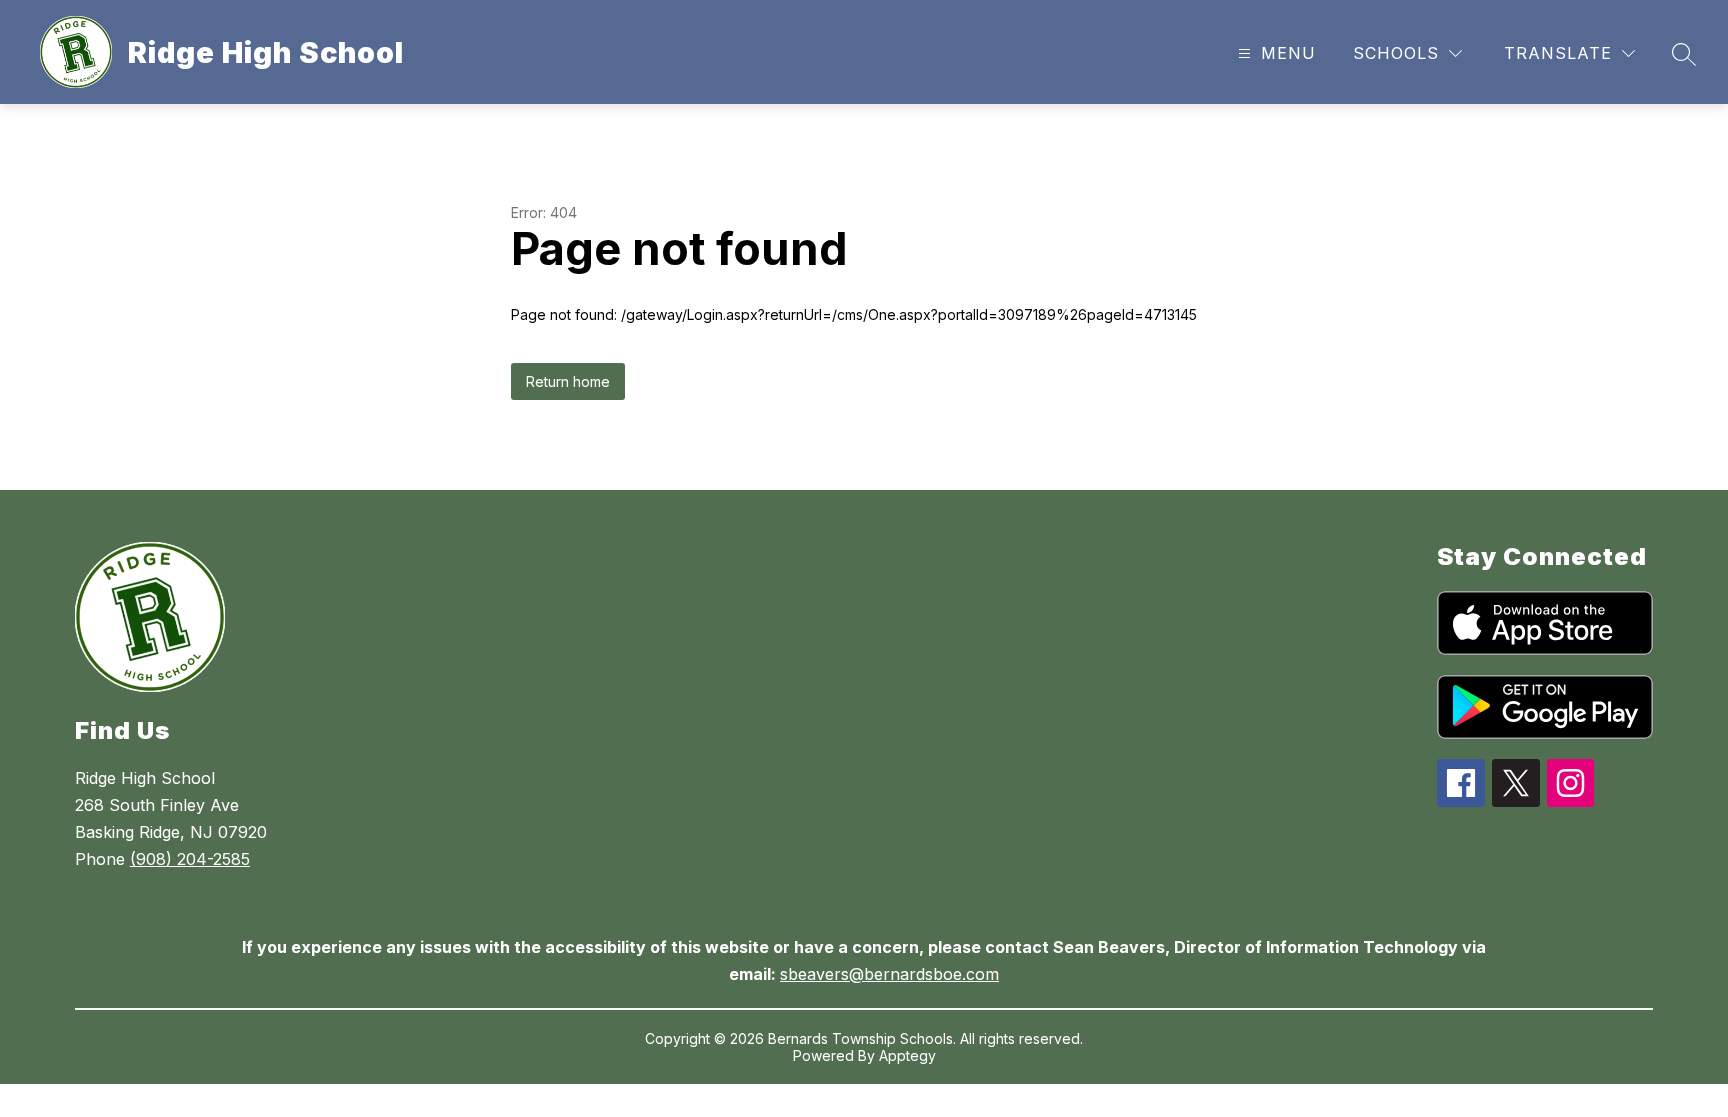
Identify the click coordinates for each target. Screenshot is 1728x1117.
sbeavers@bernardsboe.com (889, 974)
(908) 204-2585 (190, 859)
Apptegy (907, 1055)
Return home (568, 381)
